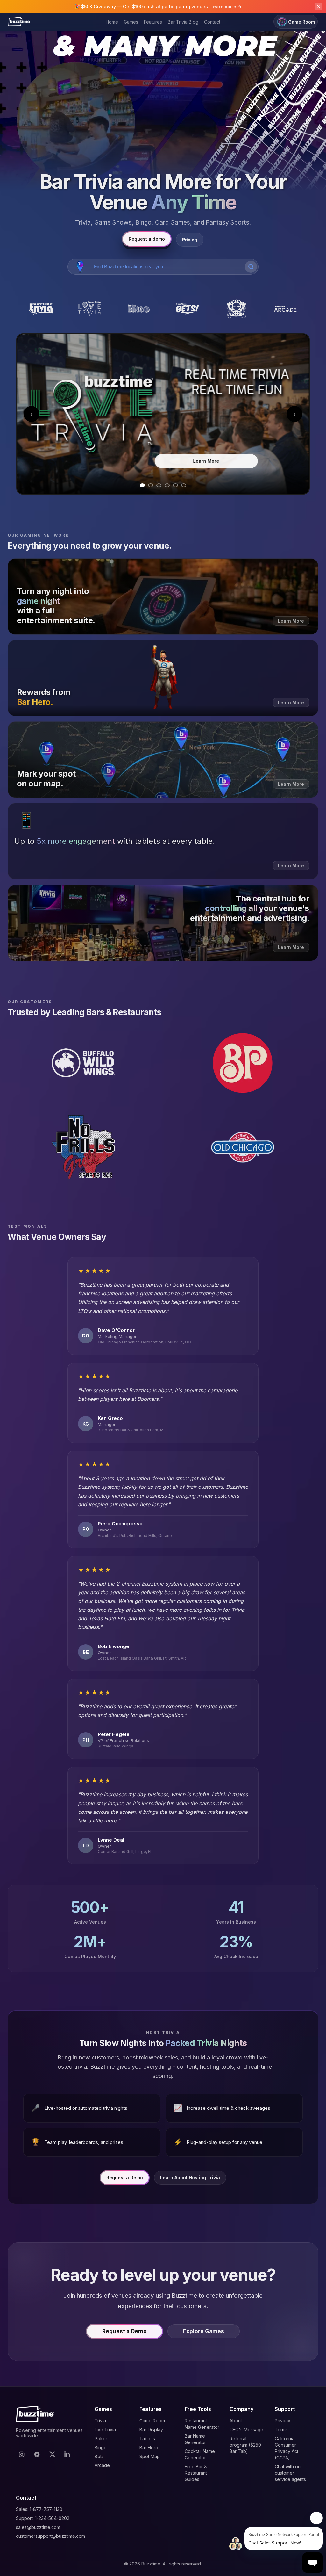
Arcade (102, 2465)
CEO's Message (246, 2430)
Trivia (100, 2421)
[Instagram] (22, 2454)
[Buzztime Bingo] (138, 309)
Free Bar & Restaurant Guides (196, 2473)
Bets (99, 2456)
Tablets (147, 2439)
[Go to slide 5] (175, 485)
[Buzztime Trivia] (41, 309)
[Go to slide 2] (151, 485)
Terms (281, 2430)
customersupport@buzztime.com (50, 2536)
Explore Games (204, 2331)
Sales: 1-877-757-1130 (39, 2509)
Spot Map (150, 2456)
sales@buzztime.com (38, 2527)
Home (112, 22)
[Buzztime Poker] (237, 309)
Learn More (206, 467)
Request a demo (147, 239)
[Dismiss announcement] (318, 6)
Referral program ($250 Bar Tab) (245, 2445)
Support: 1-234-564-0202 (43, 2518)
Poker (101, 2439)
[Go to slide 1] (142, 485)
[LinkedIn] (67, 2454)
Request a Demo (125, 2178)
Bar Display (151, 2430)
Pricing (190, 240)
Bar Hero (149, 2447)
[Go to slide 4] (167, 485)
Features (153, 22)
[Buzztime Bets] (188, 309)
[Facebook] (37, 2454)
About (236, 2421)
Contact (212, 22)
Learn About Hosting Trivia (190, 2178)
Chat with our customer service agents (290, 2473)
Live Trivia (105, 2430)
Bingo (101, 2447)
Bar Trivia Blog (183, 22)
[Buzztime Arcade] (285, 309)
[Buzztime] (19, 22)
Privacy (283, 2421)
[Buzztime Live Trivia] (90, 309)
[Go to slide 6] (184, 485)
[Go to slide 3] (159, 485)
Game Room (301, 22)
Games (131, 22)
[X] (52, 2454)
